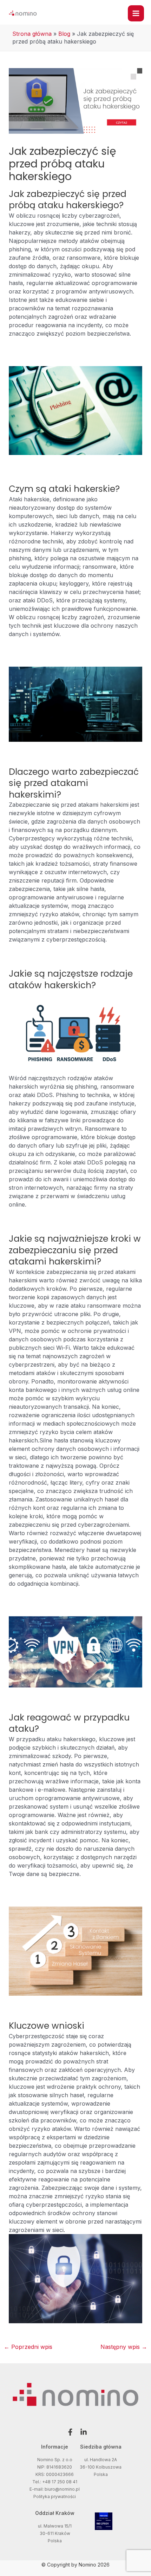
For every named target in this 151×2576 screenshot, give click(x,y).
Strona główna (32, 34)
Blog (64, 34)
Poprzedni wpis (28, 2347)
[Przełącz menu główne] (136, 13)
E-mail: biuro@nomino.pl (55, 2489)
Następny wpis (124, 2347)
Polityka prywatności (55, 2496)
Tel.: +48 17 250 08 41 (55, 2482)
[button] (69, 2432)
